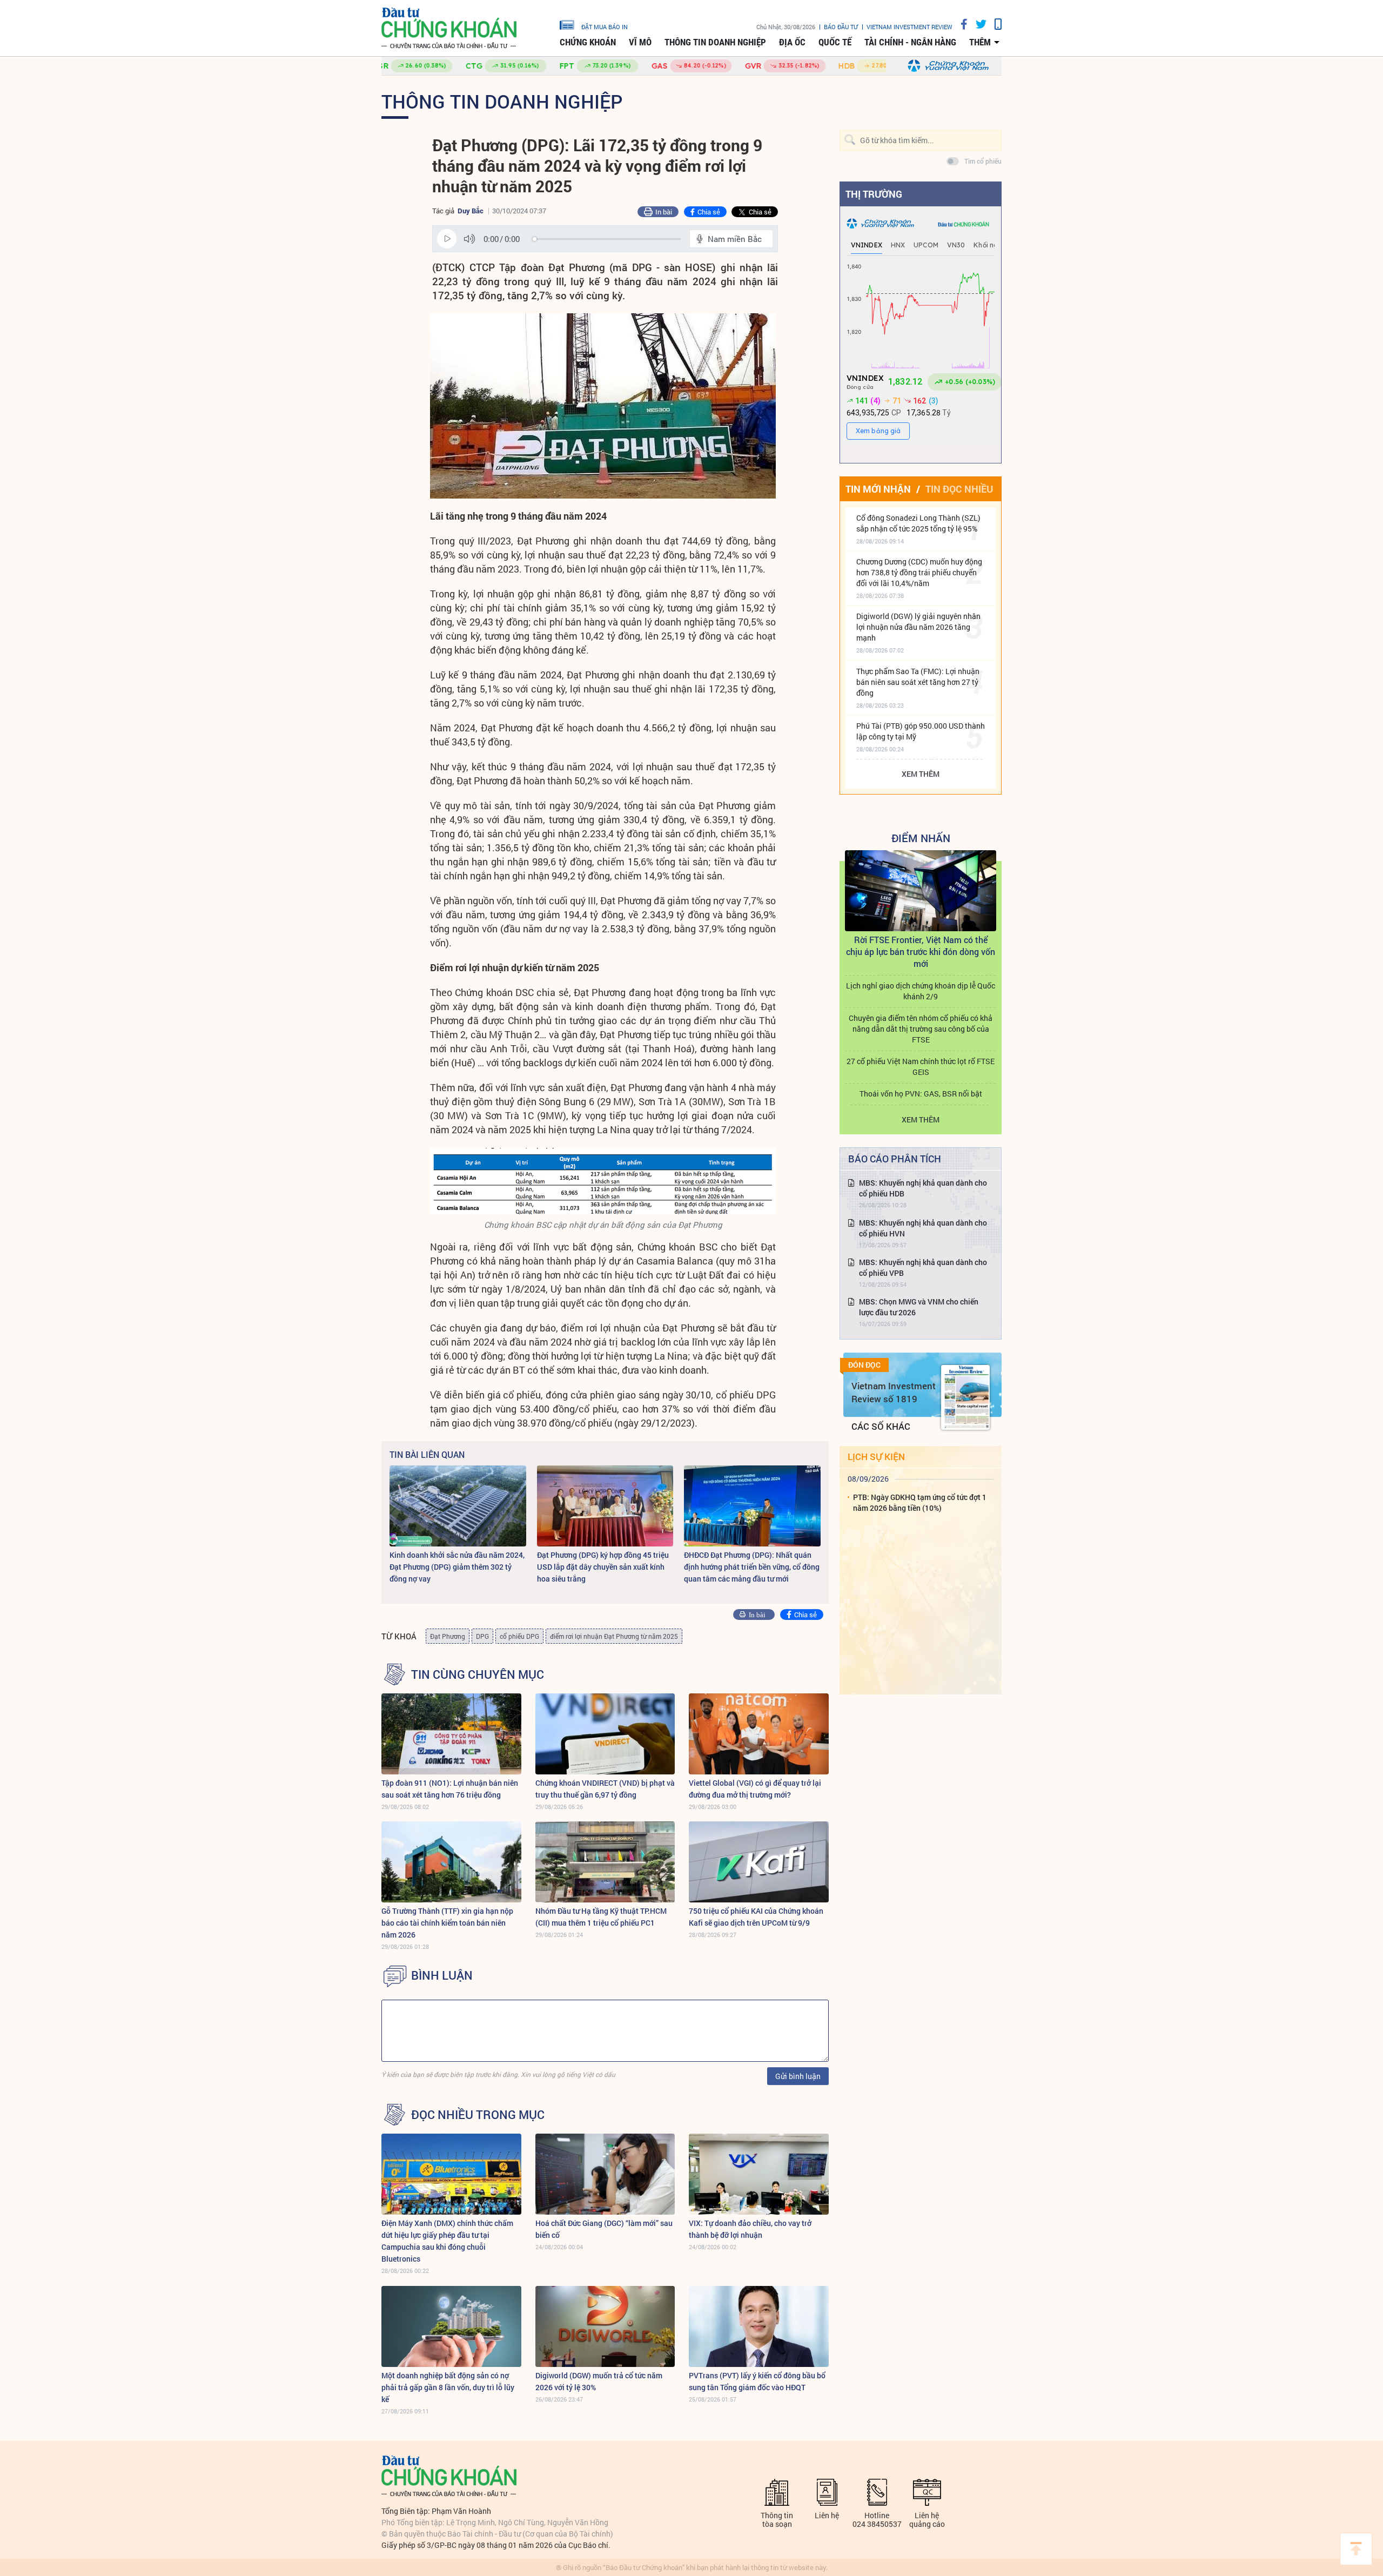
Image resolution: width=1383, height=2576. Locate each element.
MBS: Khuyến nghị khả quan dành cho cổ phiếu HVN (923, 1228)
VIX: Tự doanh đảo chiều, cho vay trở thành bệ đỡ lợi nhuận (750, 2229)
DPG (482, 1636)
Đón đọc (864, 1365)
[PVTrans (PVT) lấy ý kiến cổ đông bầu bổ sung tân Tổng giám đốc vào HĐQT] (759, 2326)
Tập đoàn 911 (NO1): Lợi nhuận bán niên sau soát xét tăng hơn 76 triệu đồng (450, 1789)
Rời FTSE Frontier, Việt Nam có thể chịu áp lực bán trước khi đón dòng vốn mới (921, 951)
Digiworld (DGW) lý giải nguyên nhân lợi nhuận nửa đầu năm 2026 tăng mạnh (918, 627)
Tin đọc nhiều (959, 489)
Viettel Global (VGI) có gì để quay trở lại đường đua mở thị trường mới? (755, 1789)
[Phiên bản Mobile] (994, 24)
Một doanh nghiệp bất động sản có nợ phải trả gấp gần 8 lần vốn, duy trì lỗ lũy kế (448, 2387)
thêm (980, 42)
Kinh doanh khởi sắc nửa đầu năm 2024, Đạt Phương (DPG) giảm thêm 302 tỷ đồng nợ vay (457, 1567)
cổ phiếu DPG (519, 1636)
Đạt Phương (448, 1636)
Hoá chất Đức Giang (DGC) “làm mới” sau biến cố (604, 2229)
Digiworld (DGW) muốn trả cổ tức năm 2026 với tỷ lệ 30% (599, 2381)
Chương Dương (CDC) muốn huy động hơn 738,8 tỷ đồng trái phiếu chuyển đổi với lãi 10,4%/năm (919, 572)
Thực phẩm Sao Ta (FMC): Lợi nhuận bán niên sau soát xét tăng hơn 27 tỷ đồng (918, 682)
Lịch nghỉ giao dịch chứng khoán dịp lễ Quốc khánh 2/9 (921, 991)
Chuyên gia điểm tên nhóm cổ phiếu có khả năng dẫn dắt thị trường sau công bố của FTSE (921, 1029)
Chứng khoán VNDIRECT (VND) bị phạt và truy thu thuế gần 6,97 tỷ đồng (605, 1789)
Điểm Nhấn (921, 838)
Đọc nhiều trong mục (478, 2115)
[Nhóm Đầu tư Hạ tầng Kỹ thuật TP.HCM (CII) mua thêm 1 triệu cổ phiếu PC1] (605, 1862)
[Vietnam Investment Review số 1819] (965, 1397)
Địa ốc (792, 42)
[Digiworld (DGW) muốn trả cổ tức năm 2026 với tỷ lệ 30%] (605, 2326)
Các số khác (881, 1426)
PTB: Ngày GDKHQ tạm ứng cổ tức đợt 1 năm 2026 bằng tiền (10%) (920, 1502)
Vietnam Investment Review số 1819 (894, 1392)
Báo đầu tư (841, 27)
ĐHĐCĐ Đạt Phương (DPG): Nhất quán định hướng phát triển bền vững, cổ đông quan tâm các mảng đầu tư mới (752, 1567)
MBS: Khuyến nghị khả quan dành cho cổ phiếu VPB (923, 1267)
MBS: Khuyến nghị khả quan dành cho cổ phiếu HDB (923, 1188)
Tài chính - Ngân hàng (910, 42)
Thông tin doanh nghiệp (715, 42)
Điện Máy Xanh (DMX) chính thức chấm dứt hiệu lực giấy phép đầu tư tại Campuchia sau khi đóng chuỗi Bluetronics (447, 2241)
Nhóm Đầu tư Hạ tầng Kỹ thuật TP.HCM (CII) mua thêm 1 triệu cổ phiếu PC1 (601, 1917)
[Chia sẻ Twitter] (977, 24)
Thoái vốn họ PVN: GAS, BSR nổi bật (921, 1094)
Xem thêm (921, 774)
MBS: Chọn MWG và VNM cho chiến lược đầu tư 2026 (919, 1307)
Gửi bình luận (798, 2076)
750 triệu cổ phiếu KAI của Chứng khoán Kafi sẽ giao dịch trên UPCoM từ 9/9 (756, 1917)
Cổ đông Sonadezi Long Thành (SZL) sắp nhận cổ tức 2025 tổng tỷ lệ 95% (918, 523)
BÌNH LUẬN (442, 1975)
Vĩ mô (640, 42)
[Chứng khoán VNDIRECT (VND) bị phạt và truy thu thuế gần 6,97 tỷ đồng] (605, 1734)
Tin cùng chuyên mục (478, 1674)
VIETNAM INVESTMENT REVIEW (909, 27)
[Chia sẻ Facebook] (960, 24)
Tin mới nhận (878, 489)
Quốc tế (835, 42)
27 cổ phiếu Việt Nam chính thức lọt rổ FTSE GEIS (921, 1067)
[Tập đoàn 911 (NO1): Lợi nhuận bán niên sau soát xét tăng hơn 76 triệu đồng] (451, 1734)
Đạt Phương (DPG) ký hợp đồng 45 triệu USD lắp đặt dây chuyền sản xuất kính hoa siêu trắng (603, 1567)
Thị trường (874, 194)
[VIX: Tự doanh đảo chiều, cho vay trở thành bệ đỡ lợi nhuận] (759, 2174)
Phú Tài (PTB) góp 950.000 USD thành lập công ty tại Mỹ (921, 731)
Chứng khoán (588, 42)
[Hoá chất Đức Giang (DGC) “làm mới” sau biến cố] (605, 2174)
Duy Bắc (471, 211)
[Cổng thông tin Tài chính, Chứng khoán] (449, 28)
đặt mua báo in (605, 26)
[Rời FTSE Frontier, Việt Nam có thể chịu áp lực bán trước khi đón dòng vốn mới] (921, 891)
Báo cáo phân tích (895, 1159)
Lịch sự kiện (876, 1457)
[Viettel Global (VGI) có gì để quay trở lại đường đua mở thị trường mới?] (759, 1734)
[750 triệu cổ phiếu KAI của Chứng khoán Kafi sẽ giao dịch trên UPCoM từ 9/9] (759, 1862)
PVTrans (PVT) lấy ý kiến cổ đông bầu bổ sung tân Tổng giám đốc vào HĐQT (757, 2381)
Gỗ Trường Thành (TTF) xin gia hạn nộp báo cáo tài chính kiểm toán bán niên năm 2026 (447, 1923)
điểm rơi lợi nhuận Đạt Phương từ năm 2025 (614, 1636)
